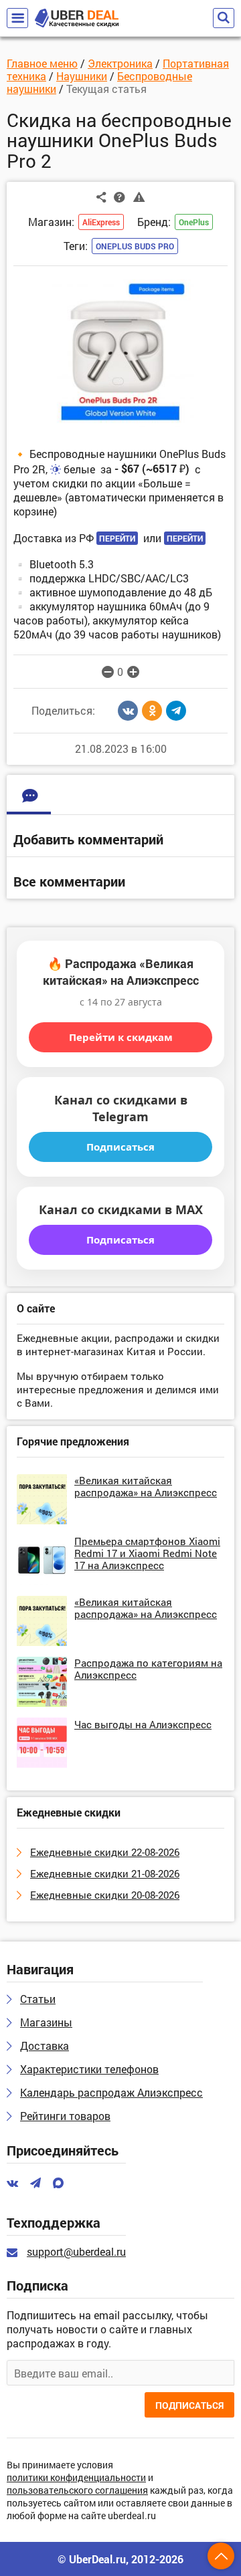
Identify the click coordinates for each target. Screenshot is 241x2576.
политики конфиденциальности (76, 2478)
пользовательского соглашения (77, 2491)
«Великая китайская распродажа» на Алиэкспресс (146, 1486)
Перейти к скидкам (121, 1037)
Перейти (117, 538)
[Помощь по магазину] (119, 197)
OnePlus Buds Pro (135, 246)
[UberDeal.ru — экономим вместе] (77, 18)
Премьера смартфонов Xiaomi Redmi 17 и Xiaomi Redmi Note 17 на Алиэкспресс (147, 1553)
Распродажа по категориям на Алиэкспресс (148, 1669)
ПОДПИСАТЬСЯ (189, 2405)
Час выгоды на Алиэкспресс (143, 1724)
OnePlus (194, 222)
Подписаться (120, 1147)
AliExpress (101, 222)
